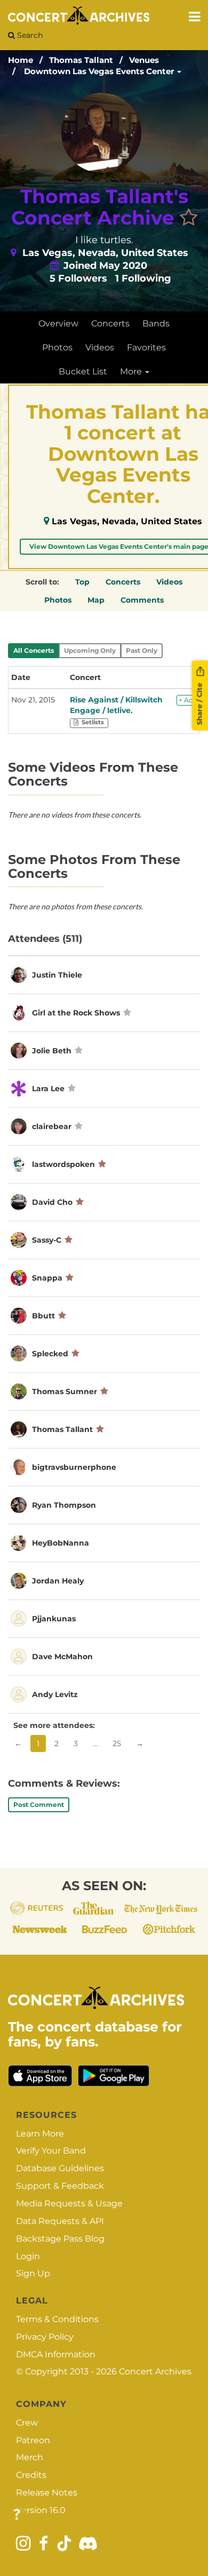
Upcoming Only (90, 650)
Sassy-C (47, 1240)
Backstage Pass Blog (60, 2239)
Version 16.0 (41, 2510)
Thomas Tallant (81, 60)
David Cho (52, 1202)
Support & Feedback (60, 2186)
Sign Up (33, 2273)
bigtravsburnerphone (74, 1467)
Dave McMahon (62, 1657)
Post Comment (39, 1805)
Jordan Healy (58, 1581)
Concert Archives (155, 2371)
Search (29, 35)
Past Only (142, 650)
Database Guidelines (60, 2168)
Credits (31, 2475)
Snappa (47, 1278)
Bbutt (43, 1316)
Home (21, 60)
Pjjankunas (54, 1619)
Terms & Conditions (57, 2319)
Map (96, 600)
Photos (57, 347)
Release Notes (47, 2493)
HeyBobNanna (61, 1543)
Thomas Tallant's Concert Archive (100, 207)
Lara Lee (48, 1089)
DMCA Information (56, 2354)
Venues (144, 60)
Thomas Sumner (65, 1391)
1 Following (143, 278)
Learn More (40, 2134)
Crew (27, 2423)
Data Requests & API (60, 2221)
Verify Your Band (51, 2151)
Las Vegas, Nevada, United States (127, 521)
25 (117, 1743)
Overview (58, 323)
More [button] (132, 371)
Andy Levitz (55, 1694)
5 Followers (78, 278)
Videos (100, 347)
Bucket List (83, 371)
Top (82, 582)
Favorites (146, 347)
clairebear (52, 1126)
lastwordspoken (63, 1164)
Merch (30, 2457)
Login (28, 2256)
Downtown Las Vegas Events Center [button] (100, 71)
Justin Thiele (57, 975)
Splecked (50, 1354)
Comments (142, 600)
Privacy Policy (45, 2337)
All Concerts (34, 650)
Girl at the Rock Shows (76, 1013)
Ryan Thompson (64, 1505)
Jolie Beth (52, 1051)
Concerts (110, 323)
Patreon (33, 2440)
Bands (156, 323)
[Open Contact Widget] (17, 2515)
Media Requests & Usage (69, 2203)
